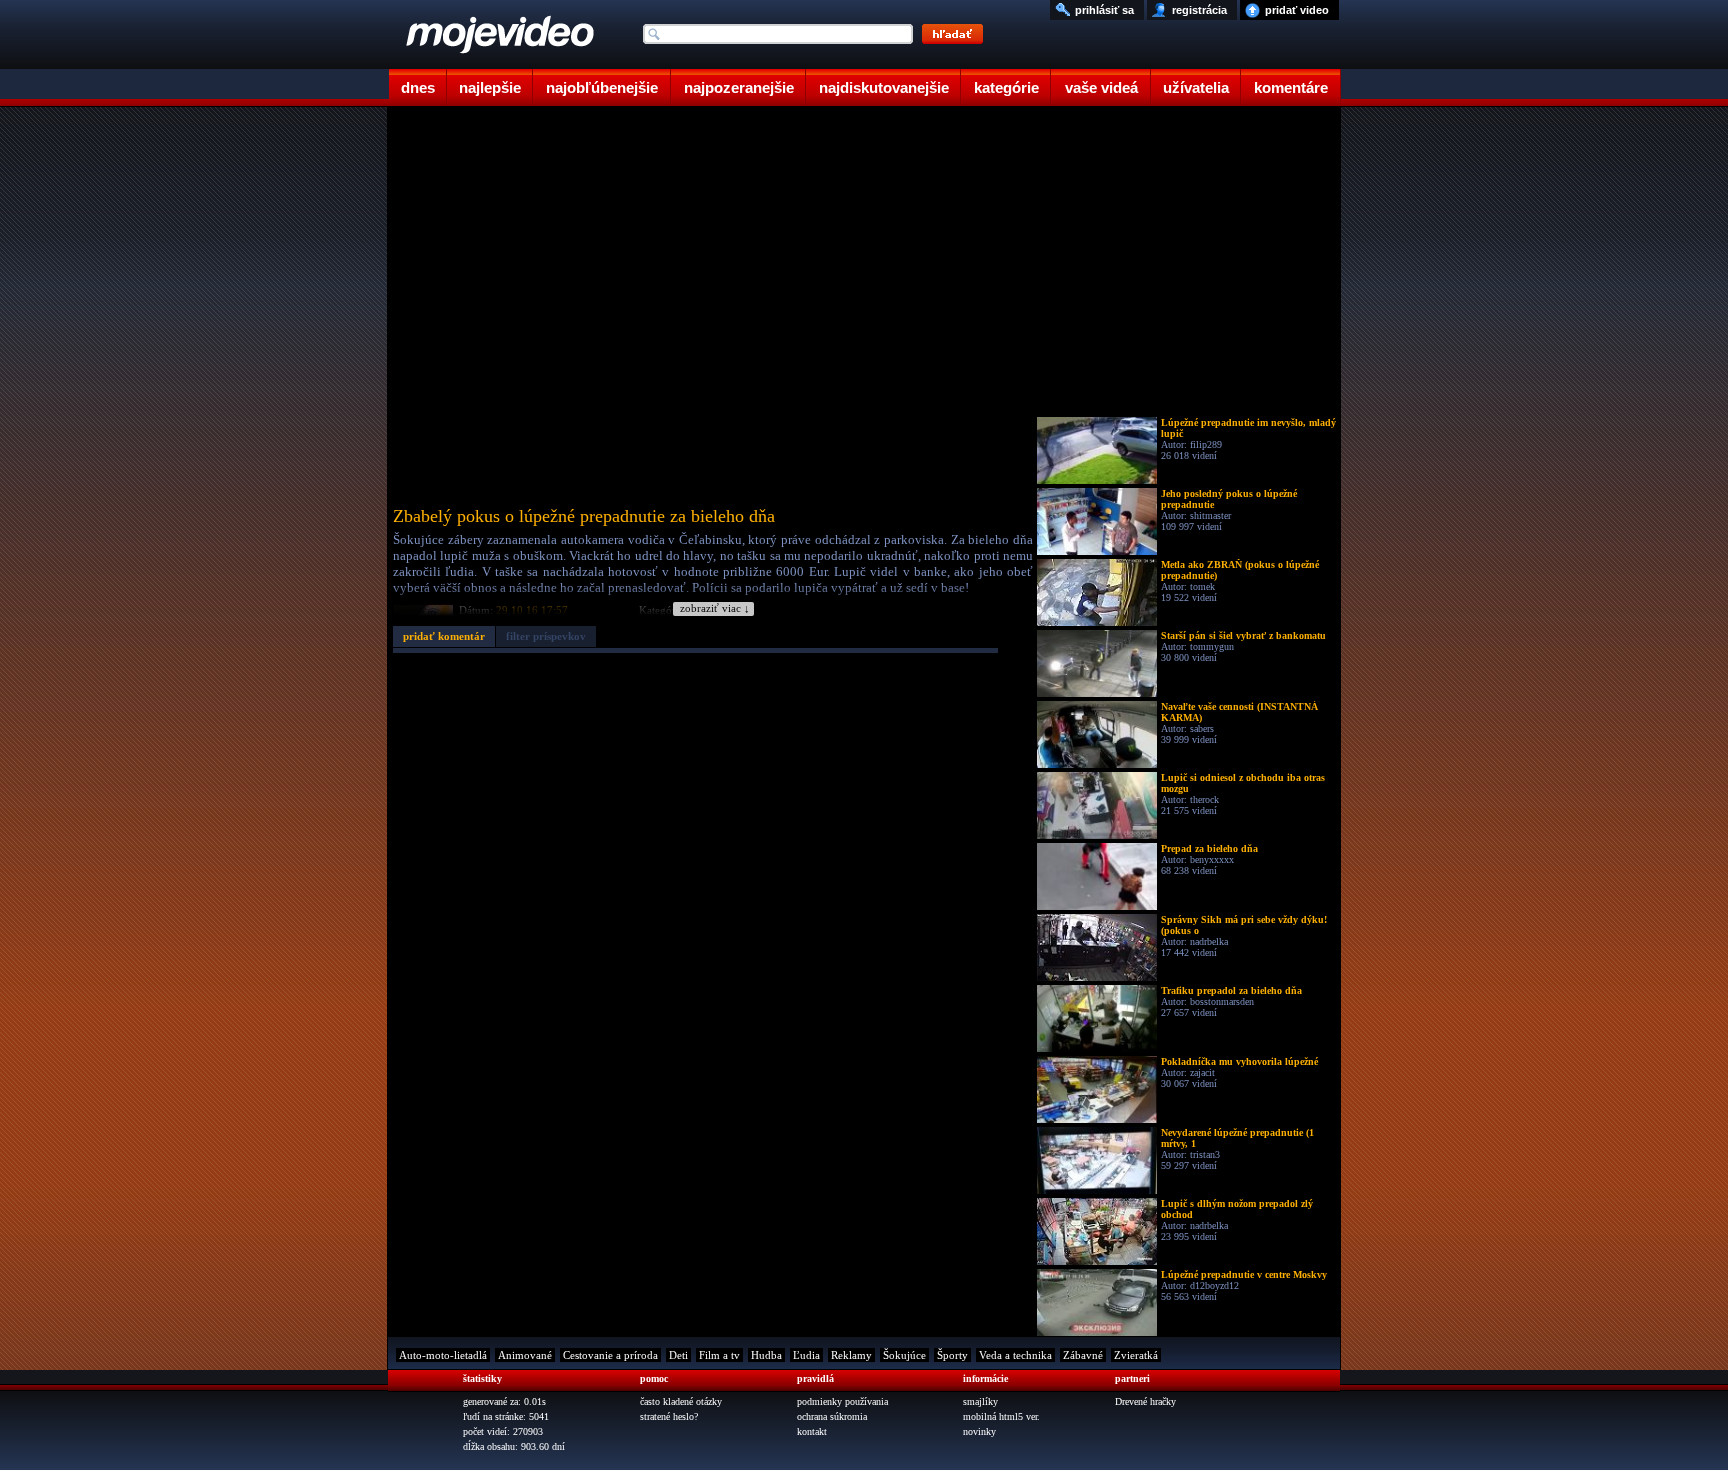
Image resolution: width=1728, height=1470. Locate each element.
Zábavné (1083, 1355)
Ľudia (806, 1355)
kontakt (812, 1431)
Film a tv (719, 1355)
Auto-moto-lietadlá (443, 1355)
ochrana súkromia (832, 1416)
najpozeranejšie (739, 87)
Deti (678, 1355)
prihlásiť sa (1104, 10)
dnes (418, 87)
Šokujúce (904, 1355)
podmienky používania (842, 1401)
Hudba (766, 1355)
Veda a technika (1015, 1355)
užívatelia (1196, 87)
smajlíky (980, 1401)
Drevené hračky (1145, 1401)
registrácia (1199, 10)
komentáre (1291, 87)
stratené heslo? (669, 1416)
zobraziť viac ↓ (715, 608)
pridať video (1297, 10)
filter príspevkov (546, 636)
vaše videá (1101, 87)
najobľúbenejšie (602, 87)
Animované (525, 1355)
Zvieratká (1136, 1355)
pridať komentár (444, 636)
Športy (952, 1355)
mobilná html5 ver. (1001, 1416)
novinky (979, 1431)
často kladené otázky (681, 1401)
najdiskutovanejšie (884, 87)
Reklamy (851, 1355)
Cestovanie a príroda (610, 1355)
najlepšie (490, 87)
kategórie (1006, 87)
